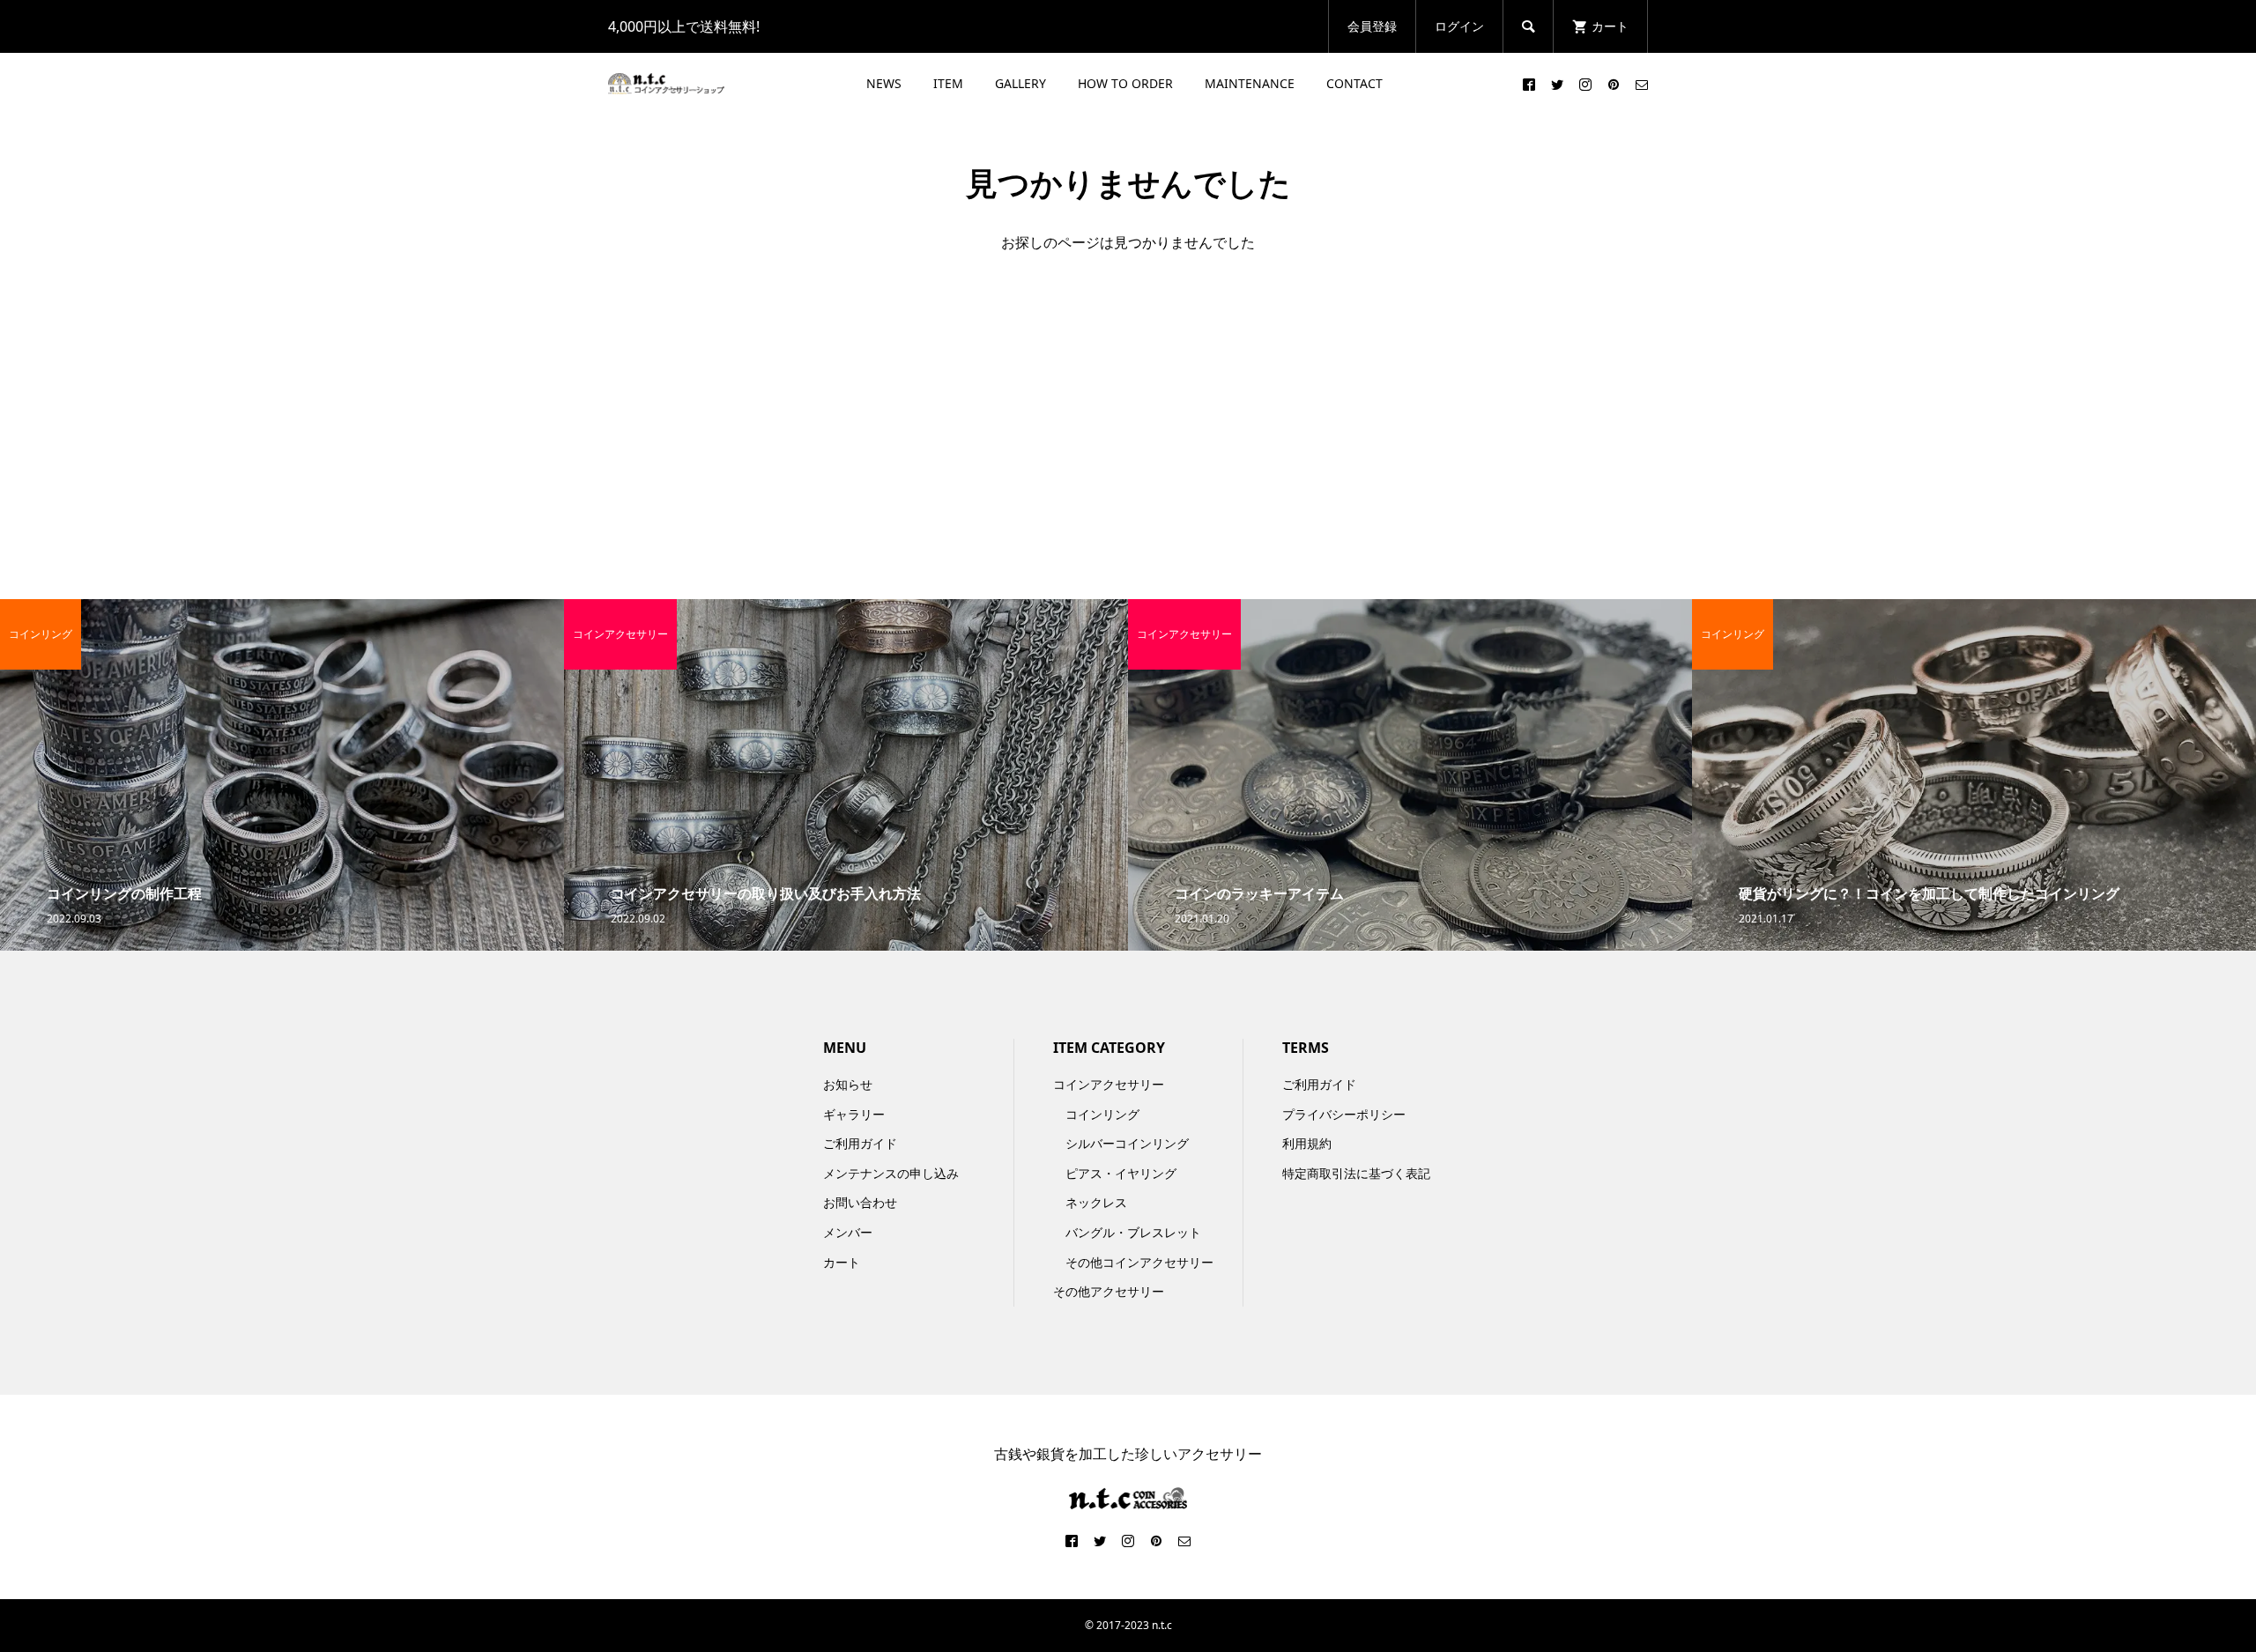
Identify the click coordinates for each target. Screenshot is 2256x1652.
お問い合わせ (860, 1202)
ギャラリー (854, 1114)
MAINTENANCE (1250, 83)
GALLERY (1020, 83)
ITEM (948, 83)
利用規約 (1307, 1143)
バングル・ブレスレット (1133, 1232)
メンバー (848, 1232)
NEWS (884, 83)
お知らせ (848, 1084)
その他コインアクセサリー (1139, 1262)
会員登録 (1372, 26)
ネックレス (1096, 1202)
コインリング (1102, 1114)
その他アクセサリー (1109, 1291)
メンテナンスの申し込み (891, 1173)
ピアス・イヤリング (1121, 1173)
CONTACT (1354, 83)
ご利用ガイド (860, 1143)
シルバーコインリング (1127, 1143)
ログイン (1459, 26)
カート (842, 1262)
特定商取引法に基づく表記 (1356, 1173)
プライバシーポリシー (1344, 1114)
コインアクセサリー (1109, 1084)
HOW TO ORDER (1125, 83)
